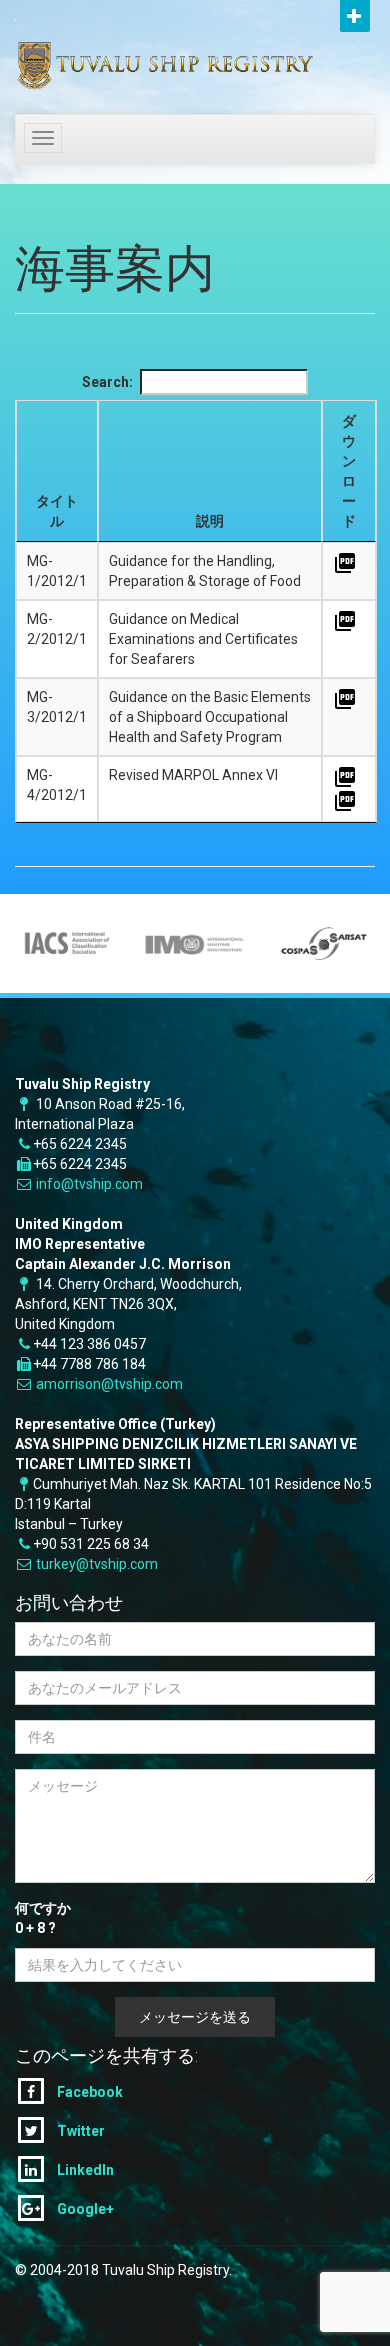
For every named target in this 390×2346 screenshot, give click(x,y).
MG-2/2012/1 (57, 629)
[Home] (135, 52)
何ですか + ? (43, 1918)
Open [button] (355, 16)
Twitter (79, 2131)
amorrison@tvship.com (109, 1384)
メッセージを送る (195, 2017)
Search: (107, 382)
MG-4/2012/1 (57, 785)
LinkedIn (84, 2170)
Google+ (84, 2209)
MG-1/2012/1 (57, 571)
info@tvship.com (89, 1184)
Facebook (88, 2092)
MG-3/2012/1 (57, 707)
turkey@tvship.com (97, 1564)
